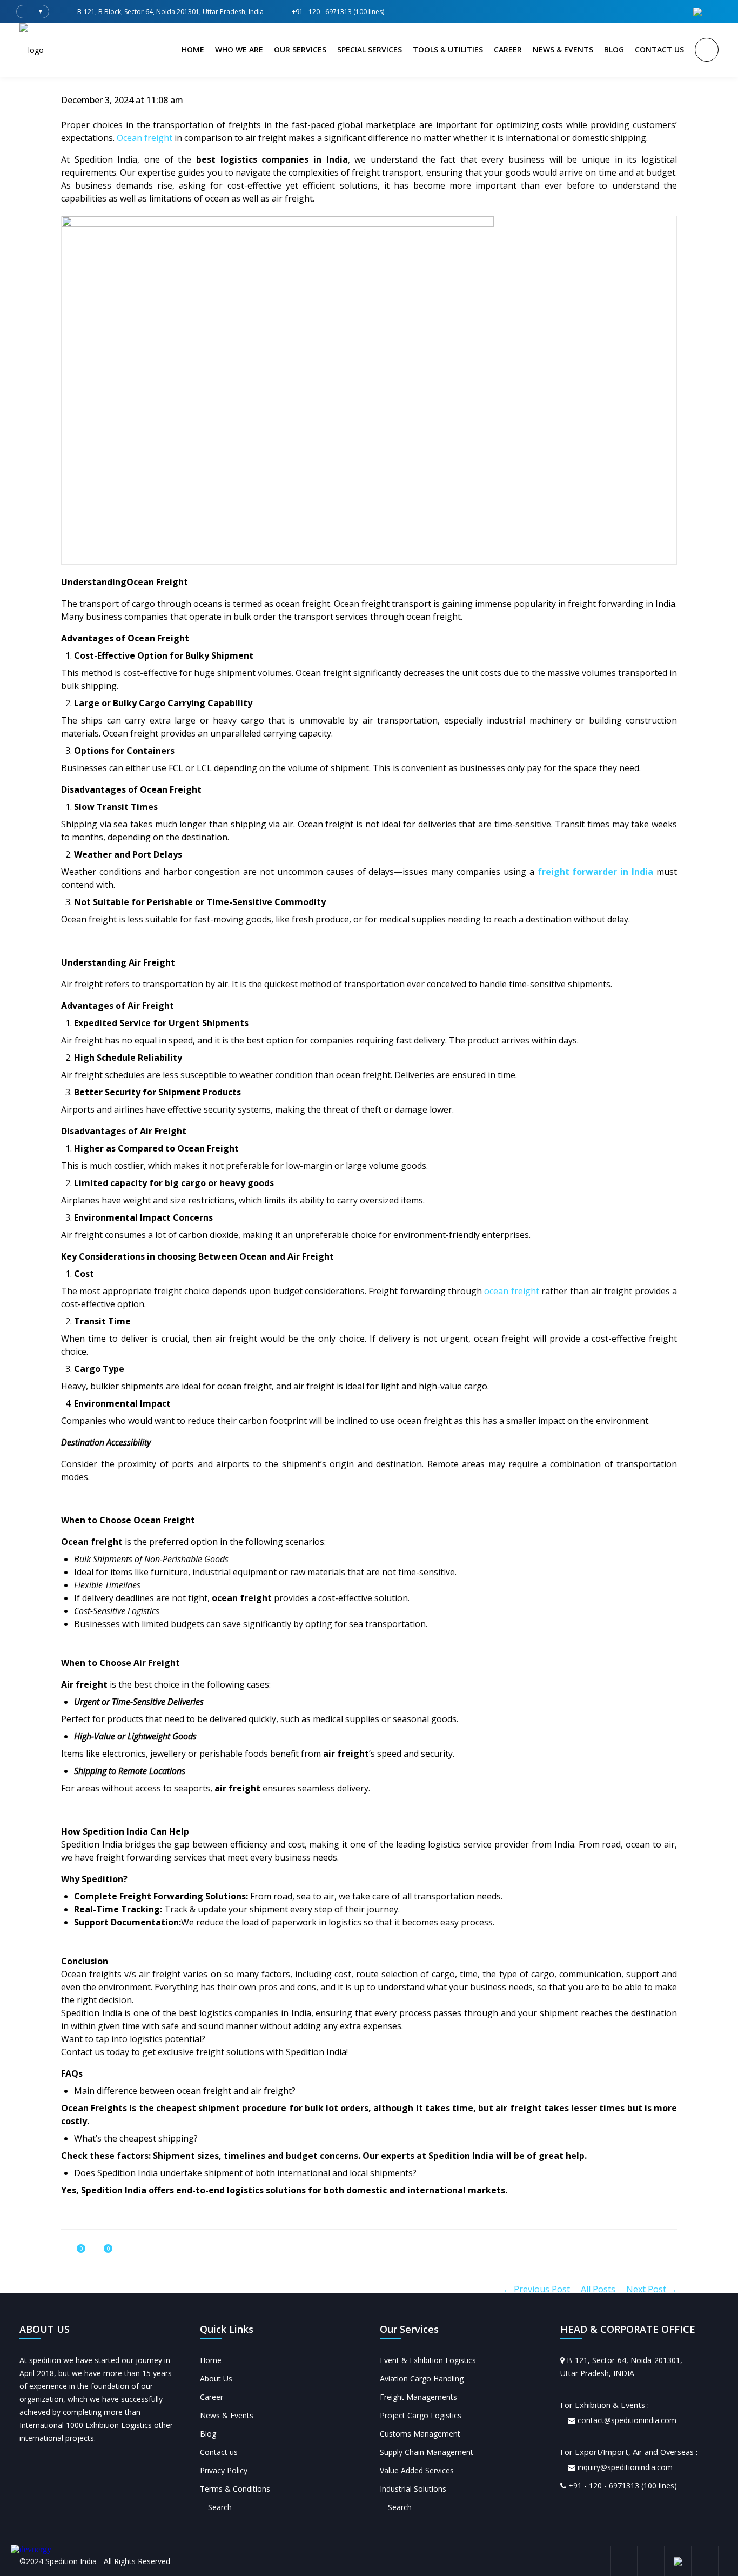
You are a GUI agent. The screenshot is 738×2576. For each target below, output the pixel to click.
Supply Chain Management (427, 2452)
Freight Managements (418, 2397)
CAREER (508, 49)
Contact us (219, 2452)
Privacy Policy (224, 2470)
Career (212, 2397)
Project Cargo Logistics (421, 2415)
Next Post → (652, 2289)
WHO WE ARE (239, 49)
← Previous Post (536, 2289)
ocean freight (511, 1291)
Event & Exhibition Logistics (428, 2360)
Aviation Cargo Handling (422, 2378)
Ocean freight (145, 138)
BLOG (614, 49)
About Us (216, 2378)
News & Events (227, 2415)
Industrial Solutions (413, 2489)
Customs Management (420, 2434)
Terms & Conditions (235, 2489)
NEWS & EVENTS (563, 49)
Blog (208, 2434)
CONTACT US (659, 49)
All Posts (598, 2289)
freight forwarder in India (596, 872)
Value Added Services (417, 2470)
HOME (193, 49)
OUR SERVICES (300, 49)
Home (211, 2360)
